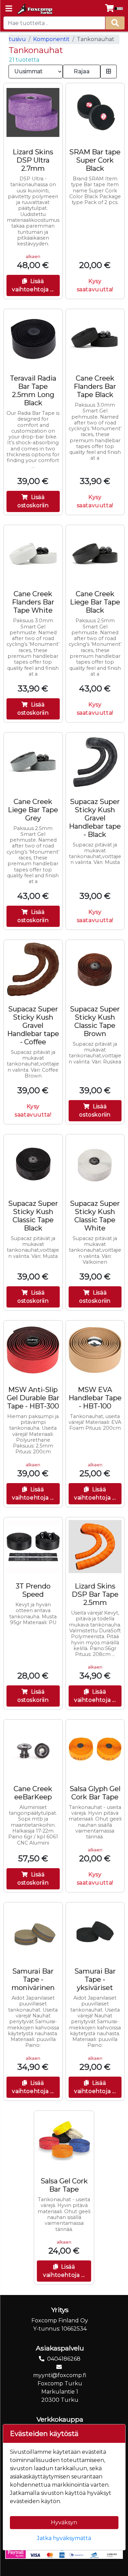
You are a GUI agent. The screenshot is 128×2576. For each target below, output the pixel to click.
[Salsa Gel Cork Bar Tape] (64, 2141)
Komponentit (51, 39)
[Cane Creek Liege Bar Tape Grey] (33, 762)
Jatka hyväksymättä (64, 2538)
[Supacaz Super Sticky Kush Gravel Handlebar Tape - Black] (95, 762)
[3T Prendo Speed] (33, 1547)
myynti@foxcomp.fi (60, 2375)
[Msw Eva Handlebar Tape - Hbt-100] (95, 1350)
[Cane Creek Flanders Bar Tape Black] (95, 339)
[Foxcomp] (34, 9)
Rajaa (82, 71)
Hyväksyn (64, 2522)
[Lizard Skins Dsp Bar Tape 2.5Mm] (95, 1547)
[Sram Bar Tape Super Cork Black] (95, 113)
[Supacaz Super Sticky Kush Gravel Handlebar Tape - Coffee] (33, 969)
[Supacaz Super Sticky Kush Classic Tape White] (95, 1164)
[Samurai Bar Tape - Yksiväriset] (95, 1932)
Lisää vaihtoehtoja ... (33, 285)
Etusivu (16, 39)
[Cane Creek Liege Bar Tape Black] (95, 554)
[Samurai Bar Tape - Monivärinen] (33, 1932)
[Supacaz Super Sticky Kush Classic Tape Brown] (95, 969)
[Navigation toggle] (9, 9)
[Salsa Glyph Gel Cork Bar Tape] (95, 1749)
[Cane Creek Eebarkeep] (33, 1749)
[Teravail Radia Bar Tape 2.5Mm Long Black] (33, 339)
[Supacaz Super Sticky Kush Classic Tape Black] (33, 1164)
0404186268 (64, 2359)
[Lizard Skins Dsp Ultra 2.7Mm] (33, 113)
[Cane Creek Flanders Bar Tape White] (33, 554)
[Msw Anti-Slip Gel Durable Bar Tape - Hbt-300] (33, 1350)
